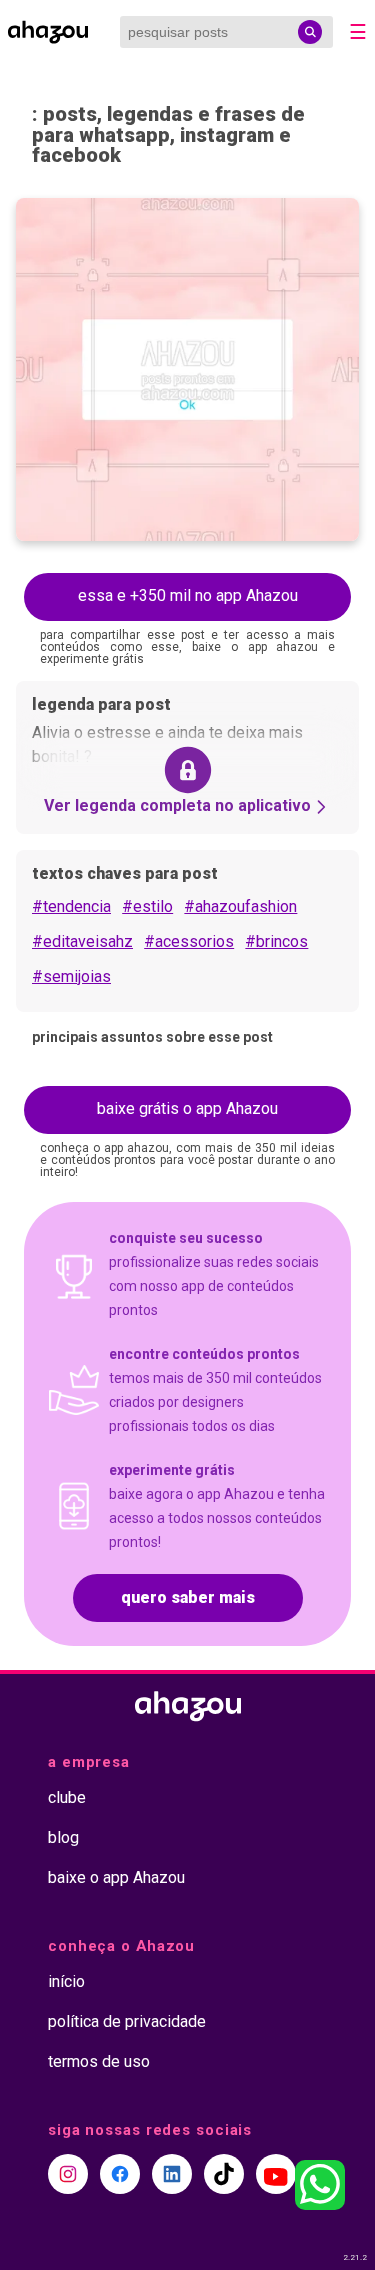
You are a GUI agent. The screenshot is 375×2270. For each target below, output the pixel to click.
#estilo (147, 906)
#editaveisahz (82, 941)
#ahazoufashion (240, 906)
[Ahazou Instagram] (68, 2174)
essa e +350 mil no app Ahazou (188, 595)
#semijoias (71, 976)
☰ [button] (358, 32)
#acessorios (189, 941)
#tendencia (71, 906)
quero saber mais (188, 1597)
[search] (310, 32)
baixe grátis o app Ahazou (187, 1108)
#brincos (276, 941)
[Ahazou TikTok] (224, 2174)
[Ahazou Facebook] (120, 2174)
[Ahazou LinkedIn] (172, 2174)
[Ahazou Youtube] (276, 2174)
